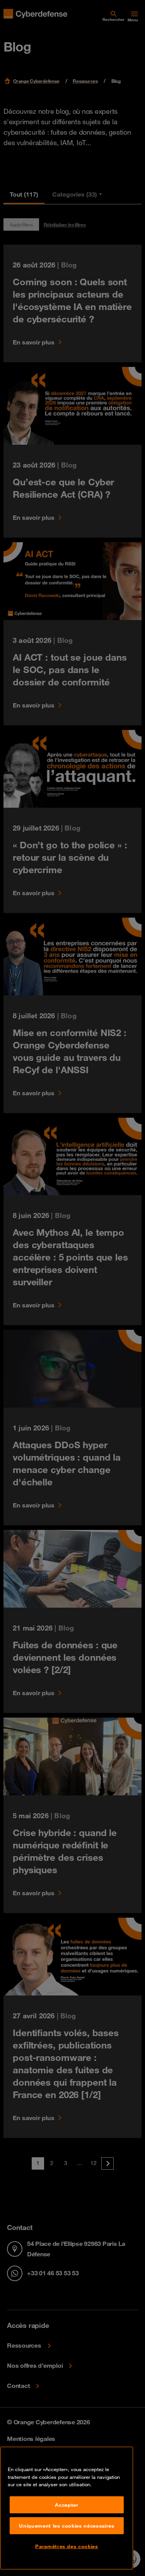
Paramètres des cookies (67, 2546)
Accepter (67, 2505)
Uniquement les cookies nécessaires (67, 2526)
